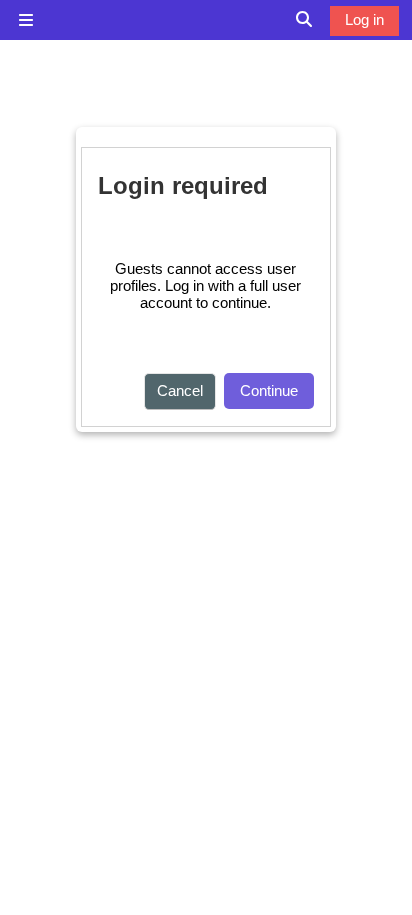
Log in (364, 19)
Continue (269, 390)
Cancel (180, 390)
